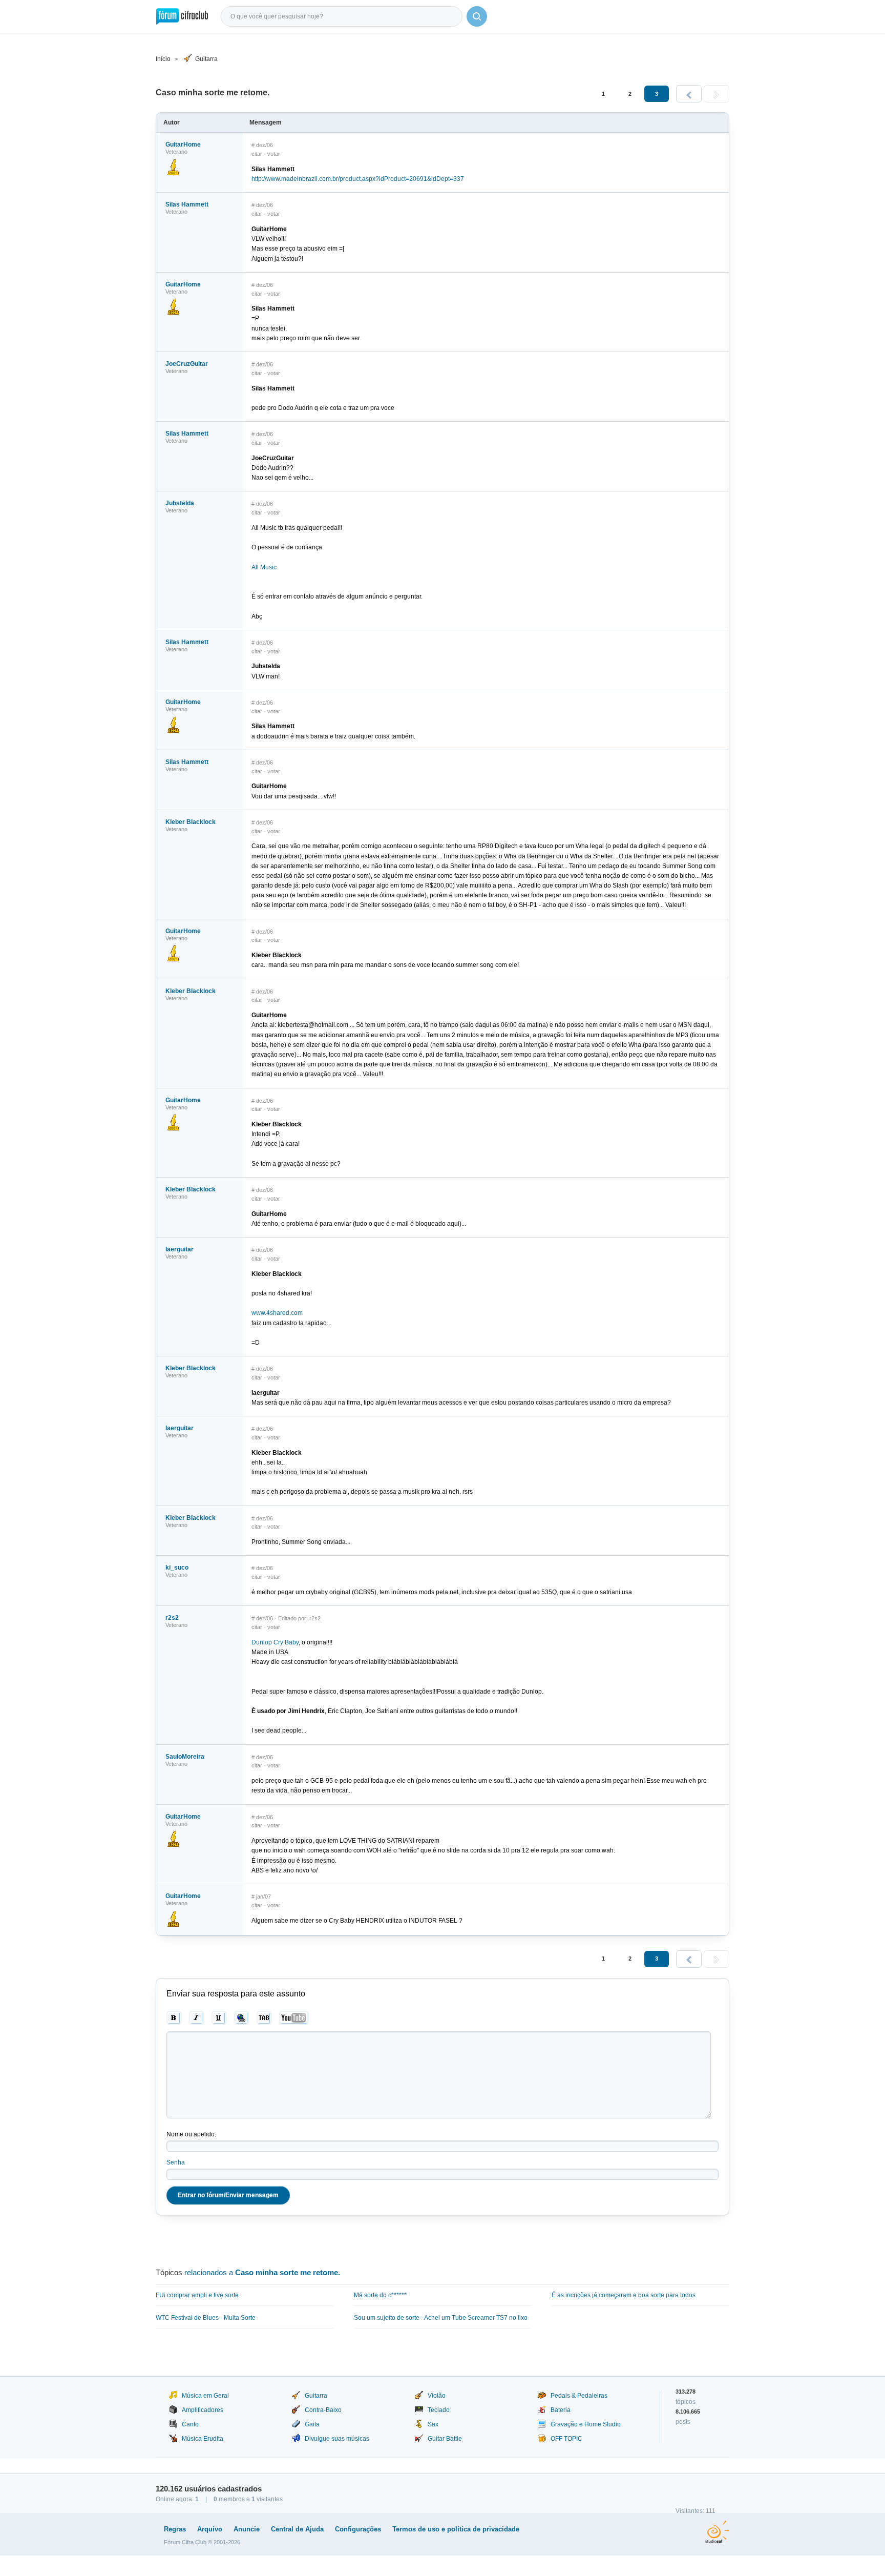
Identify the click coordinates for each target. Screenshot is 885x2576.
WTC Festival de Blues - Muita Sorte (206, 2318)
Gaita (312, 2424)
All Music (264, 567)
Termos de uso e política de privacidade (456, 2529)
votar (274, 154)
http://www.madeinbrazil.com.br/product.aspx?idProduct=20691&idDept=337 (358, 179)
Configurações (358, 2529)
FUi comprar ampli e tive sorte (197, 2295)
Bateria (561, 2410)
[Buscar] (477, 16)
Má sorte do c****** (380, 2295)
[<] (689, 94)
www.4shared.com (277, 1313)
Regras (175, 2529)
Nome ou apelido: (191, 2134)
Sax (433, 2424)
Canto (190, 2424)
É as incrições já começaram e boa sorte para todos (624, 2295)
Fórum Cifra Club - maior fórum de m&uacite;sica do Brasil (182, 16)
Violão (437, 2396)
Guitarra (206, 59)
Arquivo (210, 2529)
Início (163, 59)
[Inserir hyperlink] (241, 2018)
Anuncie (247, 2529)
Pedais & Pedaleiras (579, 2396)
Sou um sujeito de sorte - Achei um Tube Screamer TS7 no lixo (441, 2318)
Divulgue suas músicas (337, 2439)
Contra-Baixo (323, 2410)
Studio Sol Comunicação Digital (717, 2532)
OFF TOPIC (566, 2439)
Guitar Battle (445, 2439)
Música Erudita (203, 2439)
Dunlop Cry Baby (275, 1642)
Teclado (439, 2410)
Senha (176, 2162)
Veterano (176, 212)
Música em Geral (205, 2396)
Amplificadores (203, 2410)
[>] (717, 94)
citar (257, 154)
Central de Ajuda (297, 2529)
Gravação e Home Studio (586, 2424)
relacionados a (262, 2272)
